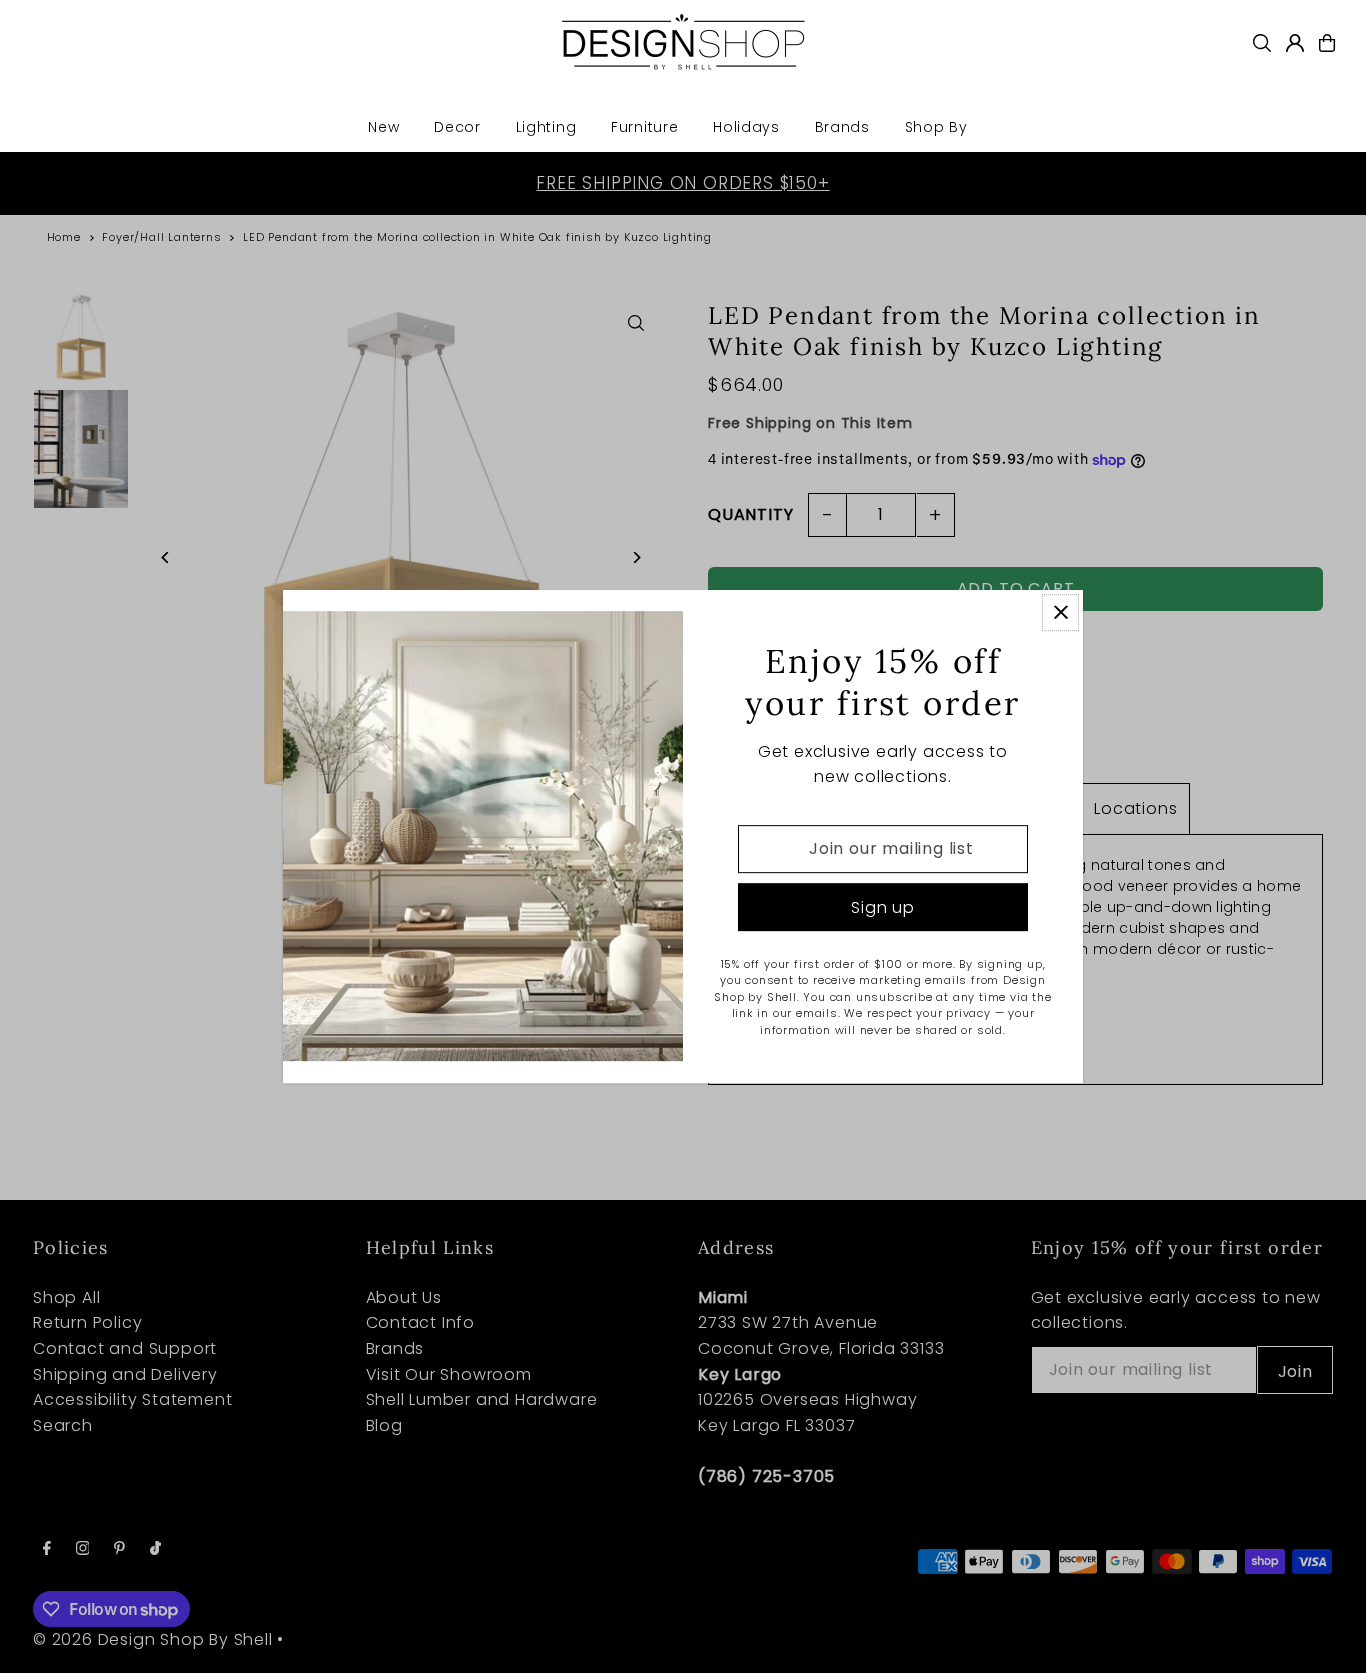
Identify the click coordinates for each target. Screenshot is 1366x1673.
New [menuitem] (383, 127)
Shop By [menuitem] (936, 127)
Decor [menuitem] (457, 127)
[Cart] (1327, 43)
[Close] (1060, 612)
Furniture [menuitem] (644, 127)
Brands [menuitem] (842, 127)
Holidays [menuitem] (746, 127)
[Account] (1295, 43)
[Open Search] (1262, 43)
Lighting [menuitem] (546, 127)
